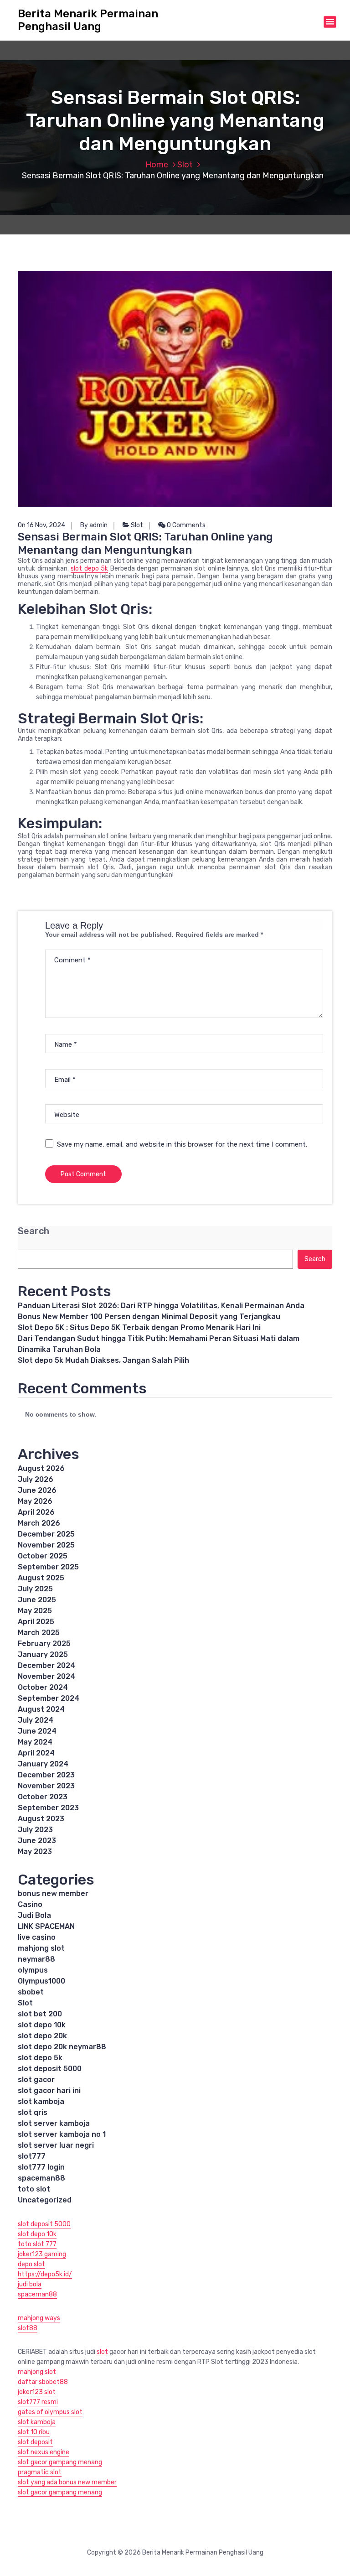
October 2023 (43, 1797)
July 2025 (35, 1589)
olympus (33, 1970)
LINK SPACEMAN (46, 1926)
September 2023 (48, 1808)
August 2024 (41, 1709)
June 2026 (37, 1490)
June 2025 (37, 1600)
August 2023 (41, 1819)
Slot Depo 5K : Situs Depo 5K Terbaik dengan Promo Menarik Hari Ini (139, 1327)
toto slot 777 (37, 2244)
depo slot (31, 2264)
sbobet (31, 1992)
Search (33, 1231)
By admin (94, 525)
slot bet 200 (40, 2014)
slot (102, 2352)
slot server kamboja (54, 2123)
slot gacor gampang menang (60, 2462)
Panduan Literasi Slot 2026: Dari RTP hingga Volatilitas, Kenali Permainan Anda (161, 1306)
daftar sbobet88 (43, 2382)
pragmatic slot (40, 2472)
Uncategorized (45, 2200)
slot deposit (35, 2442)
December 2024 (46, 1665)
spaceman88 (41, 2178)
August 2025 (41, 1578)
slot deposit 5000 (50, 2069)
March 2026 (39, 1523)
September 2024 (49, 1698)
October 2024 (43, 1687)
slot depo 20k (42, 2036)
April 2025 (36, 1622)
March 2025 (39, 1633)
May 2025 (35, 1611)
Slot (185, 165)
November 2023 (46, 1786)
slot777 (32, 2156)
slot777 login (41, 2167)
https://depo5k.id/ (45, 2274)
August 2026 (41, 1468)
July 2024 (36, 1720)
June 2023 (37, 1841)
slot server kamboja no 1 (62, 2134)
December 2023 (46, 1775)
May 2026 (35, 1501)
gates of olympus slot (50, 2412)
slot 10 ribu (34, 2432)
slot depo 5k (89, 569)
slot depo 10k (42, 2025)
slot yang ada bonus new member (67, 2482)
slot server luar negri (56, 2145)
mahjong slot (41, 1948)
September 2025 (48, 1567)
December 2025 (46, 1534)
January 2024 (43, 1764)
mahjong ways (39, 2318)
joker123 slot (37, 2392)
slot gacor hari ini (49, 2090)
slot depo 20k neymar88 (62, 2047)
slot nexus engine (44, 2452)
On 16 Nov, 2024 (41, 525)
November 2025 (46, 1545)
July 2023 (35, 1830)
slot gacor (36, 2080)
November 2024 (46, 1676)
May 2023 (35, 1851)
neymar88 (36, 1959)
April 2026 (36, 1512)
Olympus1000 (41, 1981)
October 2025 (43, 1556)
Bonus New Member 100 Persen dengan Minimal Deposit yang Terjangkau (149, 1317)
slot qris (33, 2112)
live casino (37, 1937)
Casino (30, 1904)
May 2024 (35, 1742)
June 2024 (37, 1731)
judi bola (30, 2284)
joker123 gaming (42, 2254)
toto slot (34, 2189)
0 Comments (185, 525)
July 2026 (36, 1479)
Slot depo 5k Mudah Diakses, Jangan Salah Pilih (103, 1360)
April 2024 (36, 1753)
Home (157, 165)
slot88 (28, 2328)
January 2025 (43, 1654)
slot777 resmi (38, 2402)
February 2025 (44, 1644)
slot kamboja (41, 2101)
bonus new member (53, 1893)
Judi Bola (34, 1915)
